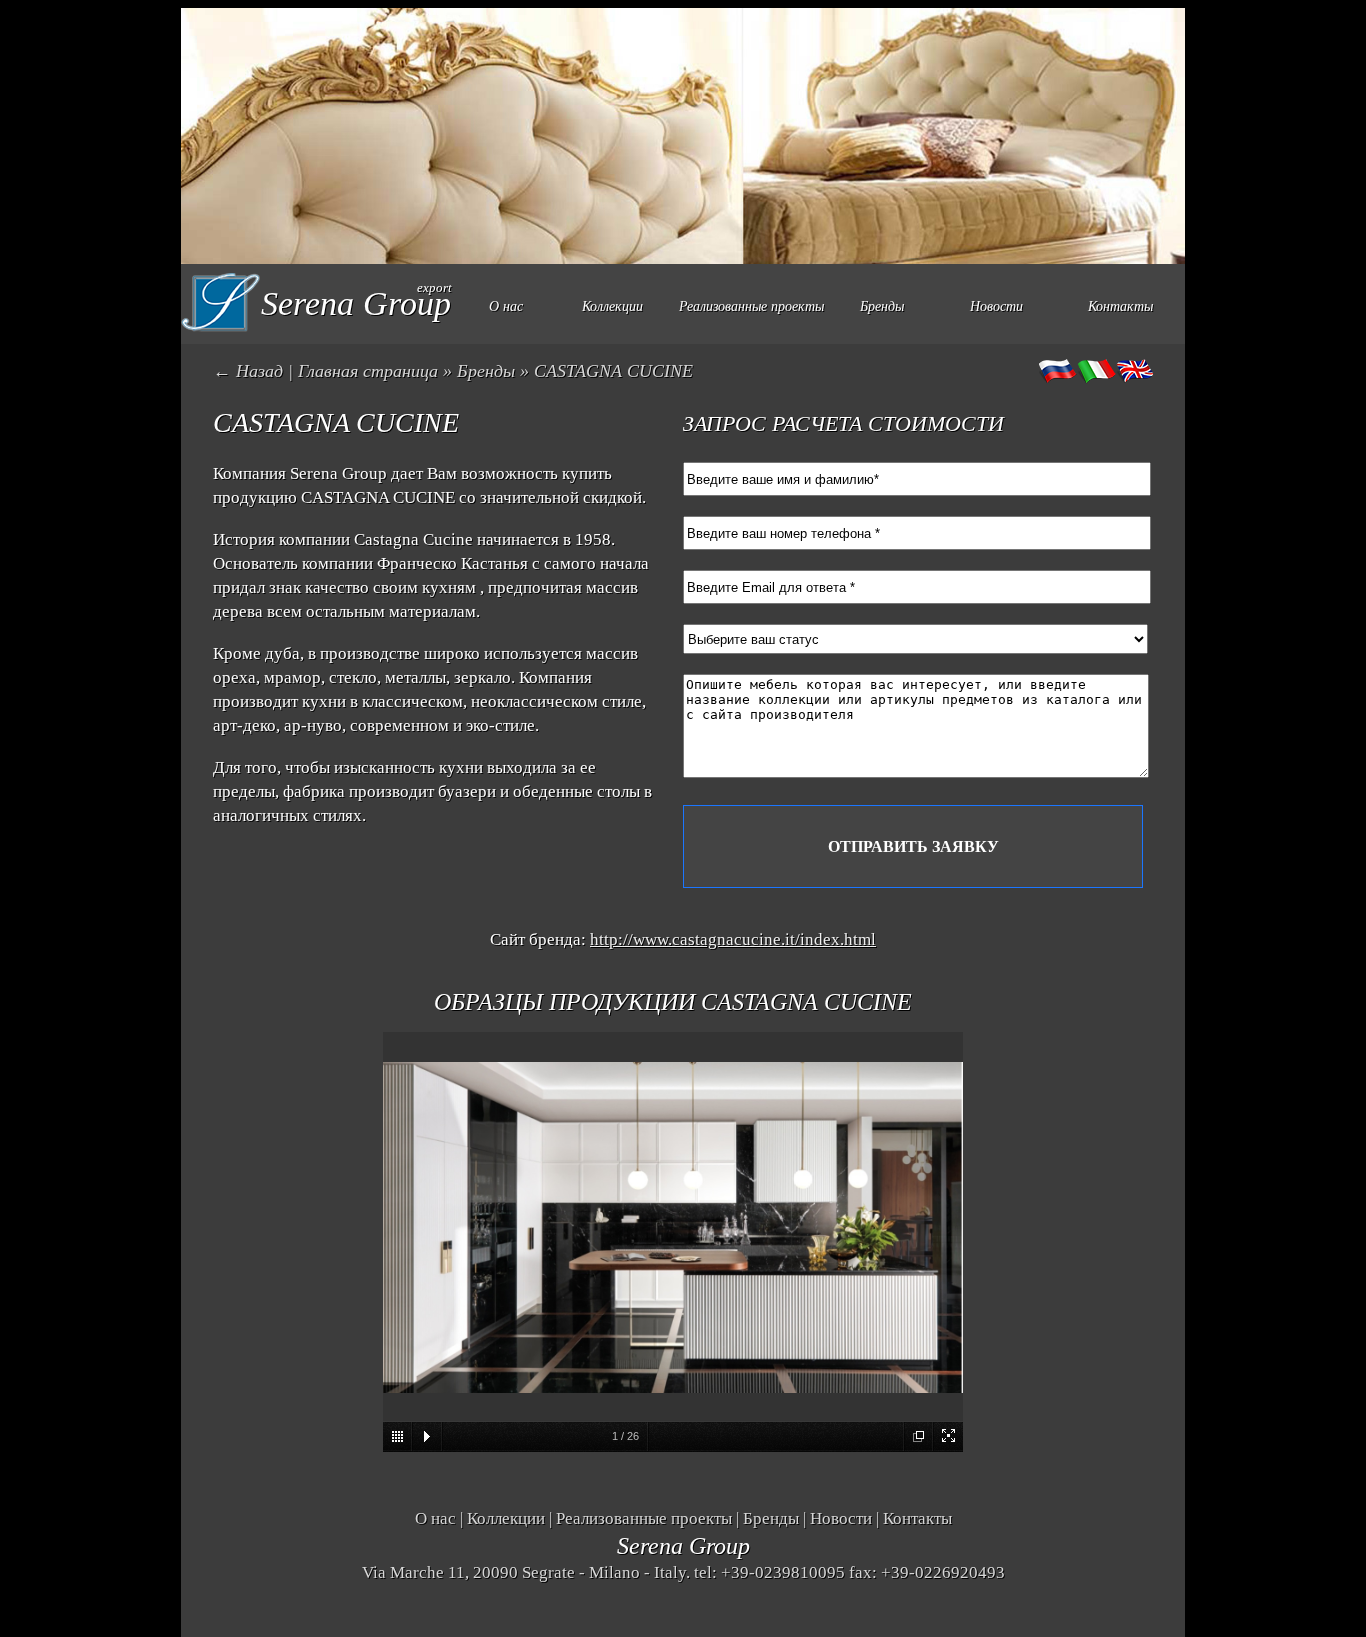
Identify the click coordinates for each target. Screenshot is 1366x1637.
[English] (1134, 371)
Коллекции (612, 306)
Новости (996, 306)
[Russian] (1058, 371)
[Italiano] (1096, 371)
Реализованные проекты (751, 306)
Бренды (882, 306)
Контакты (1120, 306)
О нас (506, 306)
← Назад (248, 371)
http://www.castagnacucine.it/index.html (733, 939)
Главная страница (368, 371)
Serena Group (683, 1546)
